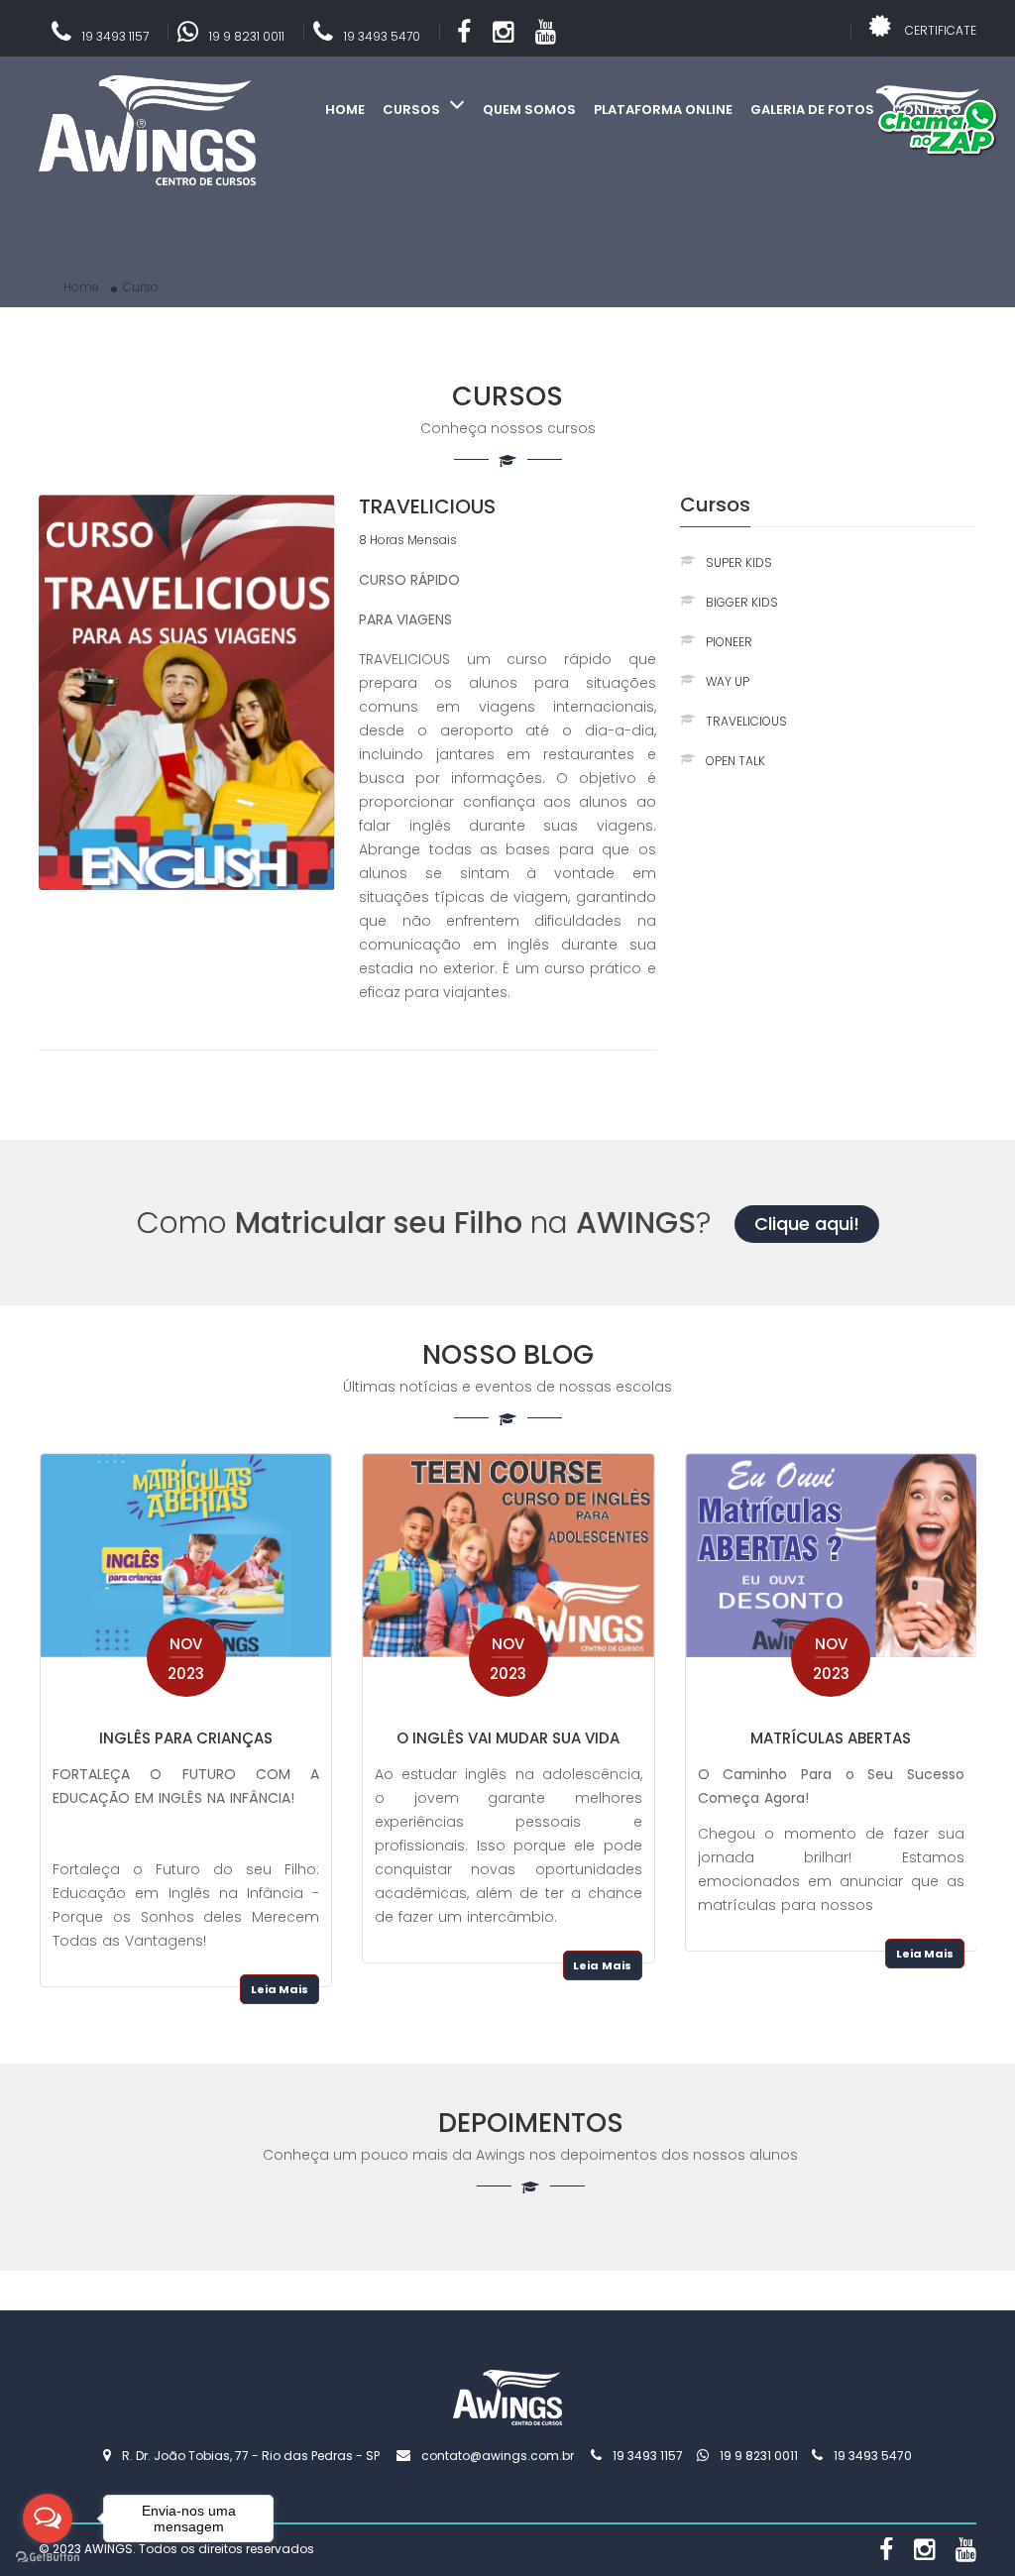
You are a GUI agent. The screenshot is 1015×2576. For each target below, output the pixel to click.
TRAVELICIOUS (427, 506)
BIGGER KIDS (742, 602)
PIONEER (729, 642)
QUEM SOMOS (529, 110)
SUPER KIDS (739, 562)
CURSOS (413, 110)
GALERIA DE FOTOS (812, 110)
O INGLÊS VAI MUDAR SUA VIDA (508, 1738)
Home (81, 287)
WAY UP (728, 681)
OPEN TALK (735, 761)
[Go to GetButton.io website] (48, 2556)
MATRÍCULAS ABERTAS (831, 1738)
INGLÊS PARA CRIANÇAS (186, 1738)
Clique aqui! (807, 1224)
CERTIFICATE (941, 30)
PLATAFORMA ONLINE (663, 110)
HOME (345, 110)
